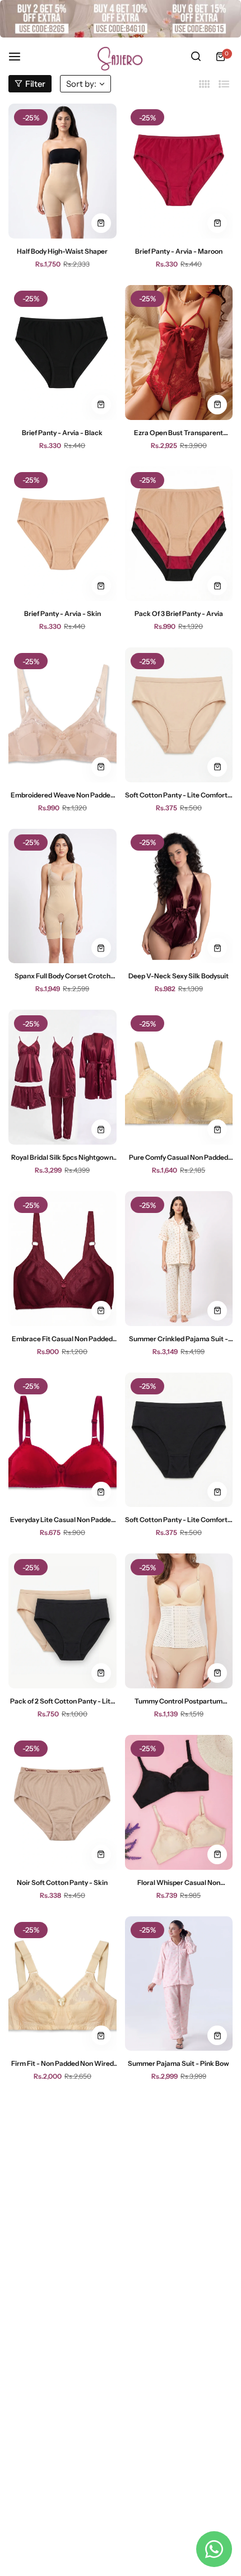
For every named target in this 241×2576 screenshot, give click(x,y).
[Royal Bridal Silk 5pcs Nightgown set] (62, 1077)
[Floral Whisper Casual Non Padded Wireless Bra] (179, 1802)
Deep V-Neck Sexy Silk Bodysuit (179, 976)
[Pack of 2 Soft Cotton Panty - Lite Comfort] (62, 1621)
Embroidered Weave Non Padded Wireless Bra (62, 795)
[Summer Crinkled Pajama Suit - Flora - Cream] (179, 1259)
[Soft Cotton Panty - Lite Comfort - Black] (179, 1440)
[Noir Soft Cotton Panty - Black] (62, 2165)
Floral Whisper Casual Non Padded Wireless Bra (179, 1882)
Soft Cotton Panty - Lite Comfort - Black (179, 1520)
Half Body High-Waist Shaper (62, 251)
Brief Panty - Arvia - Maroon (179, 251)
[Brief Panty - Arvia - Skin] (62, 534)
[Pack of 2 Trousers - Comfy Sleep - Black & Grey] (62, 2346)
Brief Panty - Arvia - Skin (62, 613)
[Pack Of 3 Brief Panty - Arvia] (179, 534)
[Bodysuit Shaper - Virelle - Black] (179, 2346)
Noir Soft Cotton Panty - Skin (62, 1882)
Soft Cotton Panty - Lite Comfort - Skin (179, 795)
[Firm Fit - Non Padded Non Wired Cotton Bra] (62, 1984)
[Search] (196, 57)
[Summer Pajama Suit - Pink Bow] (179, 1984)
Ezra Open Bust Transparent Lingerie (179, 433)
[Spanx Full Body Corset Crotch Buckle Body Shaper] (62, 896)
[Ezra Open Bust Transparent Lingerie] (179, 353)
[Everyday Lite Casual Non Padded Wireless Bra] (62, 1440)
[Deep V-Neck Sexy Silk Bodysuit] (179, 896)
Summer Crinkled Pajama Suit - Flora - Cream (179, 1339)
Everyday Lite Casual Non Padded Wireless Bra (62, 1520)
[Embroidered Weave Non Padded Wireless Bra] (62, 715)
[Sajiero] (121, 56)
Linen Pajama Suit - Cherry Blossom (179, 2245)
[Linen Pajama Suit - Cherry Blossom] (179, 2165)
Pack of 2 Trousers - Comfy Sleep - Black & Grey (62, 2426)
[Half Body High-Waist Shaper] (62, 171)
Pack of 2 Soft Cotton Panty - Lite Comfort (62, 1701)
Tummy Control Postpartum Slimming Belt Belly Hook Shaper (179, 1701)
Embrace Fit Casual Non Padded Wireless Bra (62, 1339)
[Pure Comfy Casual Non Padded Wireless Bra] (179, 1077)
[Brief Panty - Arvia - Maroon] (179, 171)
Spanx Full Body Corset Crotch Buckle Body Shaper (62, 976)
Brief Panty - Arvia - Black (62, 433)
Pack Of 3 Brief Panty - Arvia (179, 613)
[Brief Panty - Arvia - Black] (62, 353)
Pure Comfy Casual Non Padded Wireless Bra (179, 1157)
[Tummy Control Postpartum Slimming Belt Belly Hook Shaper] (179, 1621)
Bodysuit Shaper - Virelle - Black (179, 2426)
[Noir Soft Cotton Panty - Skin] (62, 1802)
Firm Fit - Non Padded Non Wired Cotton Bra (62, 2063)
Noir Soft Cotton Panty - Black (62, 2245)
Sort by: (81, 84)
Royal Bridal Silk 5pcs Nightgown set (62, 1157)
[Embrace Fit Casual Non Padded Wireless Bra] (62, 1259)
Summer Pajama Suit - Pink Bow (179, 2063)
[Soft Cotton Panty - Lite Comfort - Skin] (179, 715)
